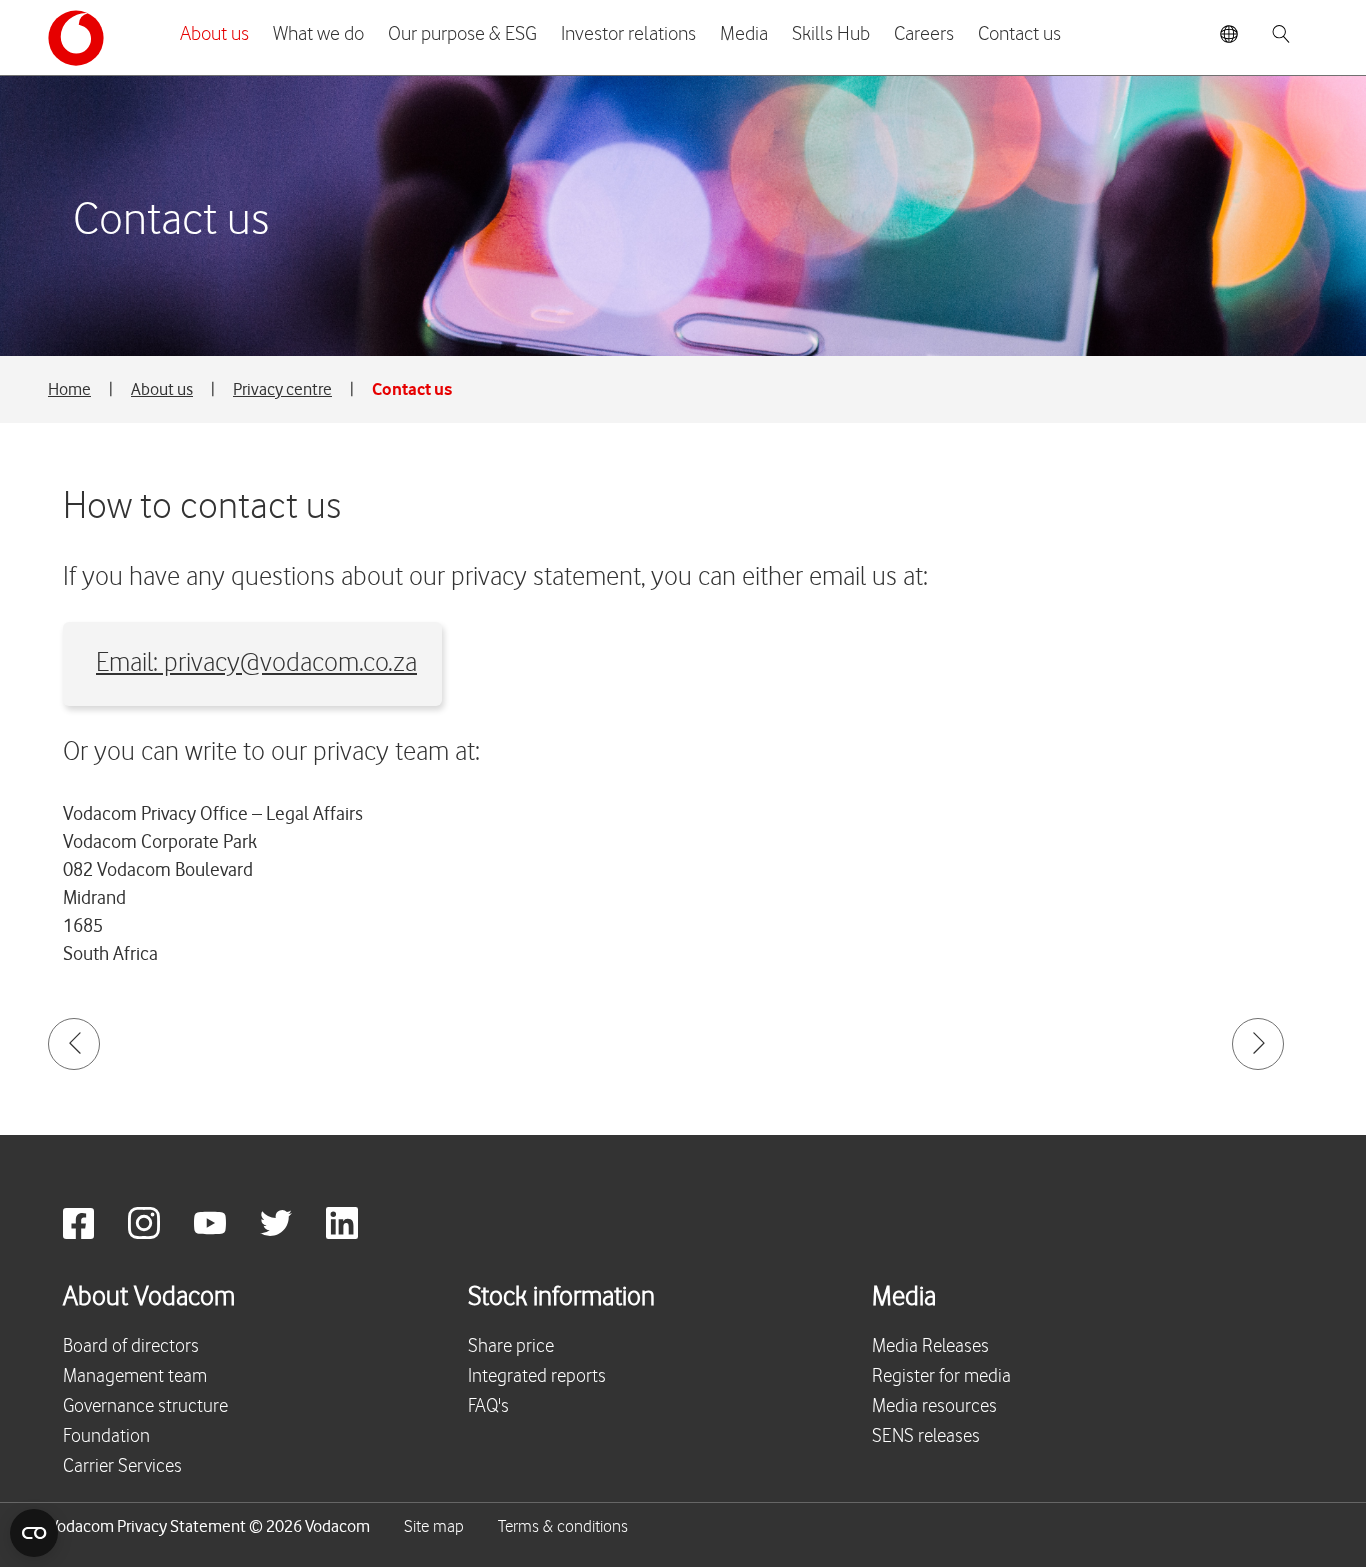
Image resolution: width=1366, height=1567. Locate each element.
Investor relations (628, 34)
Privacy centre (282, 389)
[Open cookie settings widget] (34, 1533)
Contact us (1019, 34)
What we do (318, 34)
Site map (434, 1527)
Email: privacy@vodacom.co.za (256, 663)
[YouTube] (225, 1233)
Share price (511, 1346)
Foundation (106, 1436)
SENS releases (926, 1436)
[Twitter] (291, 1233)
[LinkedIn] (357, 1233)
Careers (924, 34)
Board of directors (131, 1346)
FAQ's (488, 1406)
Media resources (934, 1406)
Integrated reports (537, 1376)
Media (744, 34)
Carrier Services (122, 1466)
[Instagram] (159, 1233)
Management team (135, 1376)
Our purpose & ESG (462, 34)
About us (214, 34)
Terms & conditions (563, 1527)
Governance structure (145, 1406)
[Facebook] (93, 1233)
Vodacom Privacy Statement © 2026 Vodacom (209, 1526)
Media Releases (930, 1346)
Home (69, 389)
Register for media (941, 1376)
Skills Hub (831, 34)
